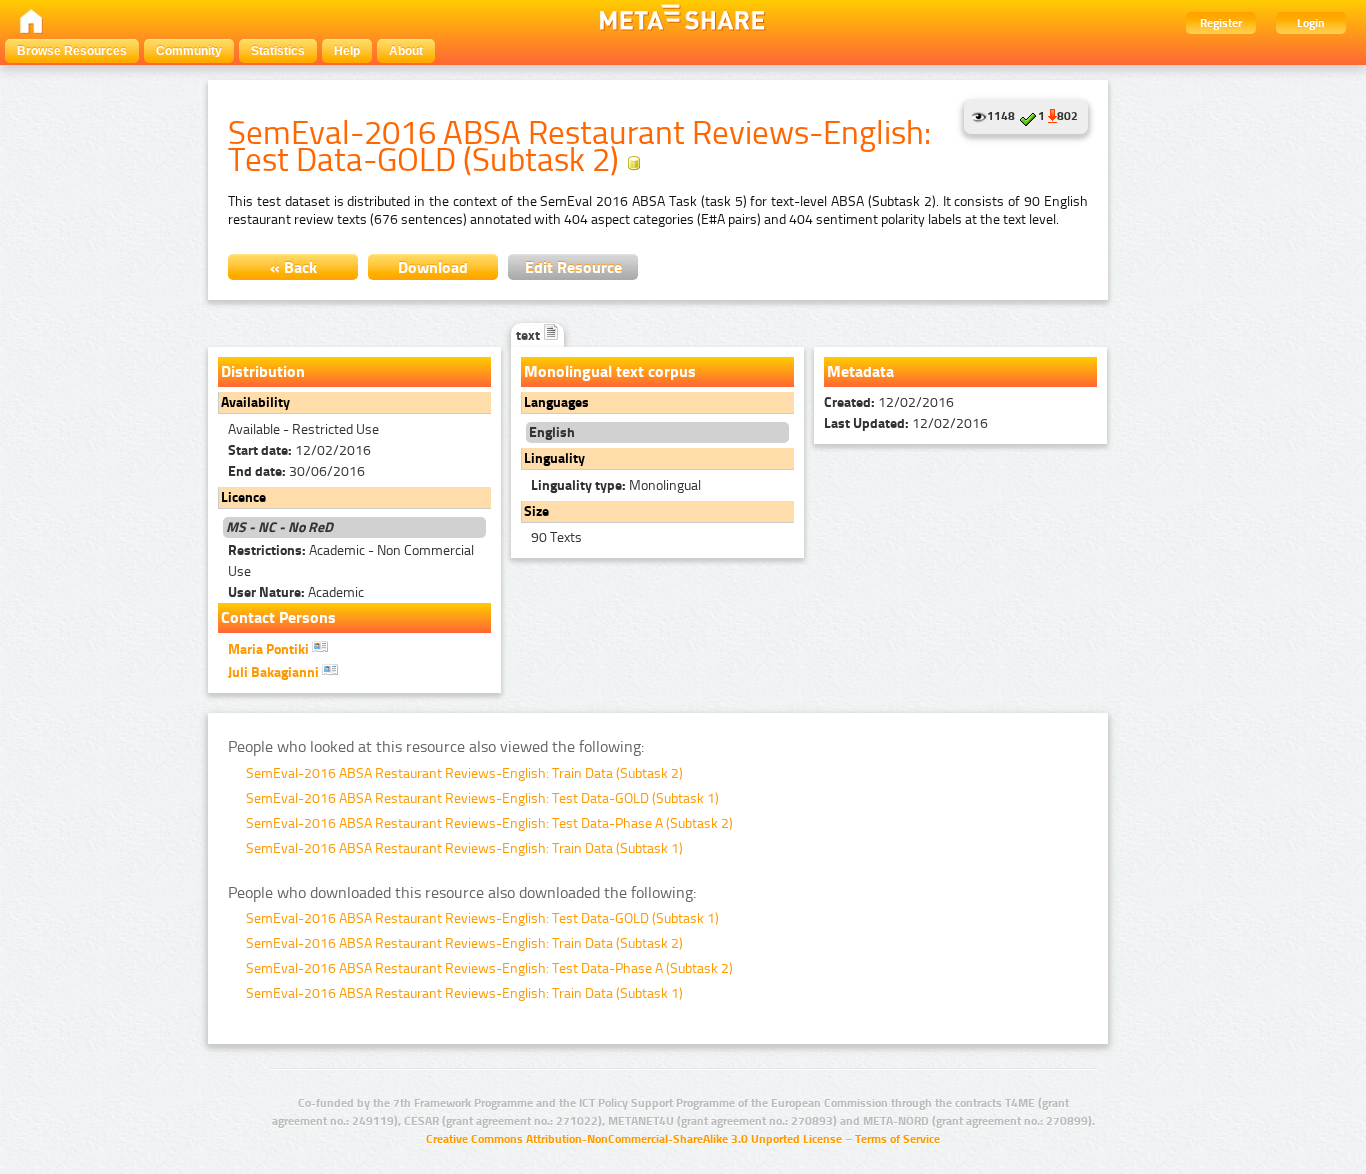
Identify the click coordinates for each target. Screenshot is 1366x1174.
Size (536, 511)
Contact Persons (278, 617)
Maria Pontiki (270, 649)
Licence (243, 497)
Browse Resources (72, 51)
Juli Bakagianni (275, 672)
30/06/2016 (296, 471)
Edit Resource (573, 267)
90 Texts (556, 537)
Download (433, 267)
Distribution (263, 371)
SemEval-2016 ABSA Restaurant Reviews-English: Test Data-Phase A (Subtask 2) (489, 823)
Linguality (554, 458)
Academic (296, 592)
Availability (255, 402)
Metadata (860, 371)
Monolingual (616, 485)
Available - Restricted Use (303, 429)
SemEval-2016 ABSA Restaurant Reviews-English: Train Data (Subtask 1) (464, 848)
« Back (293, 267)
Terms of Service (897, 1139)
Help (347, 51)
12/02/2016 (299, 450)
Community (189, 51)
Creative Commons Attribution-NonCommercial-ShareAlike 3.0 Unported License (634, 1139)
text (529, 335)
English (552, 432)
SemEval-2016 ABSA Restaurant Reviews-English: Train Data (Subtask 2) (464, 773)
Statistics (278, 51)
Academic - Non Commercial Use (351, 561)
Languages (556, 402)
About (406, 51)
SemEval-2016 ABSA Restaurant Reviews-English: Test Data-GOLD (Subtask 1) (482, 798)
